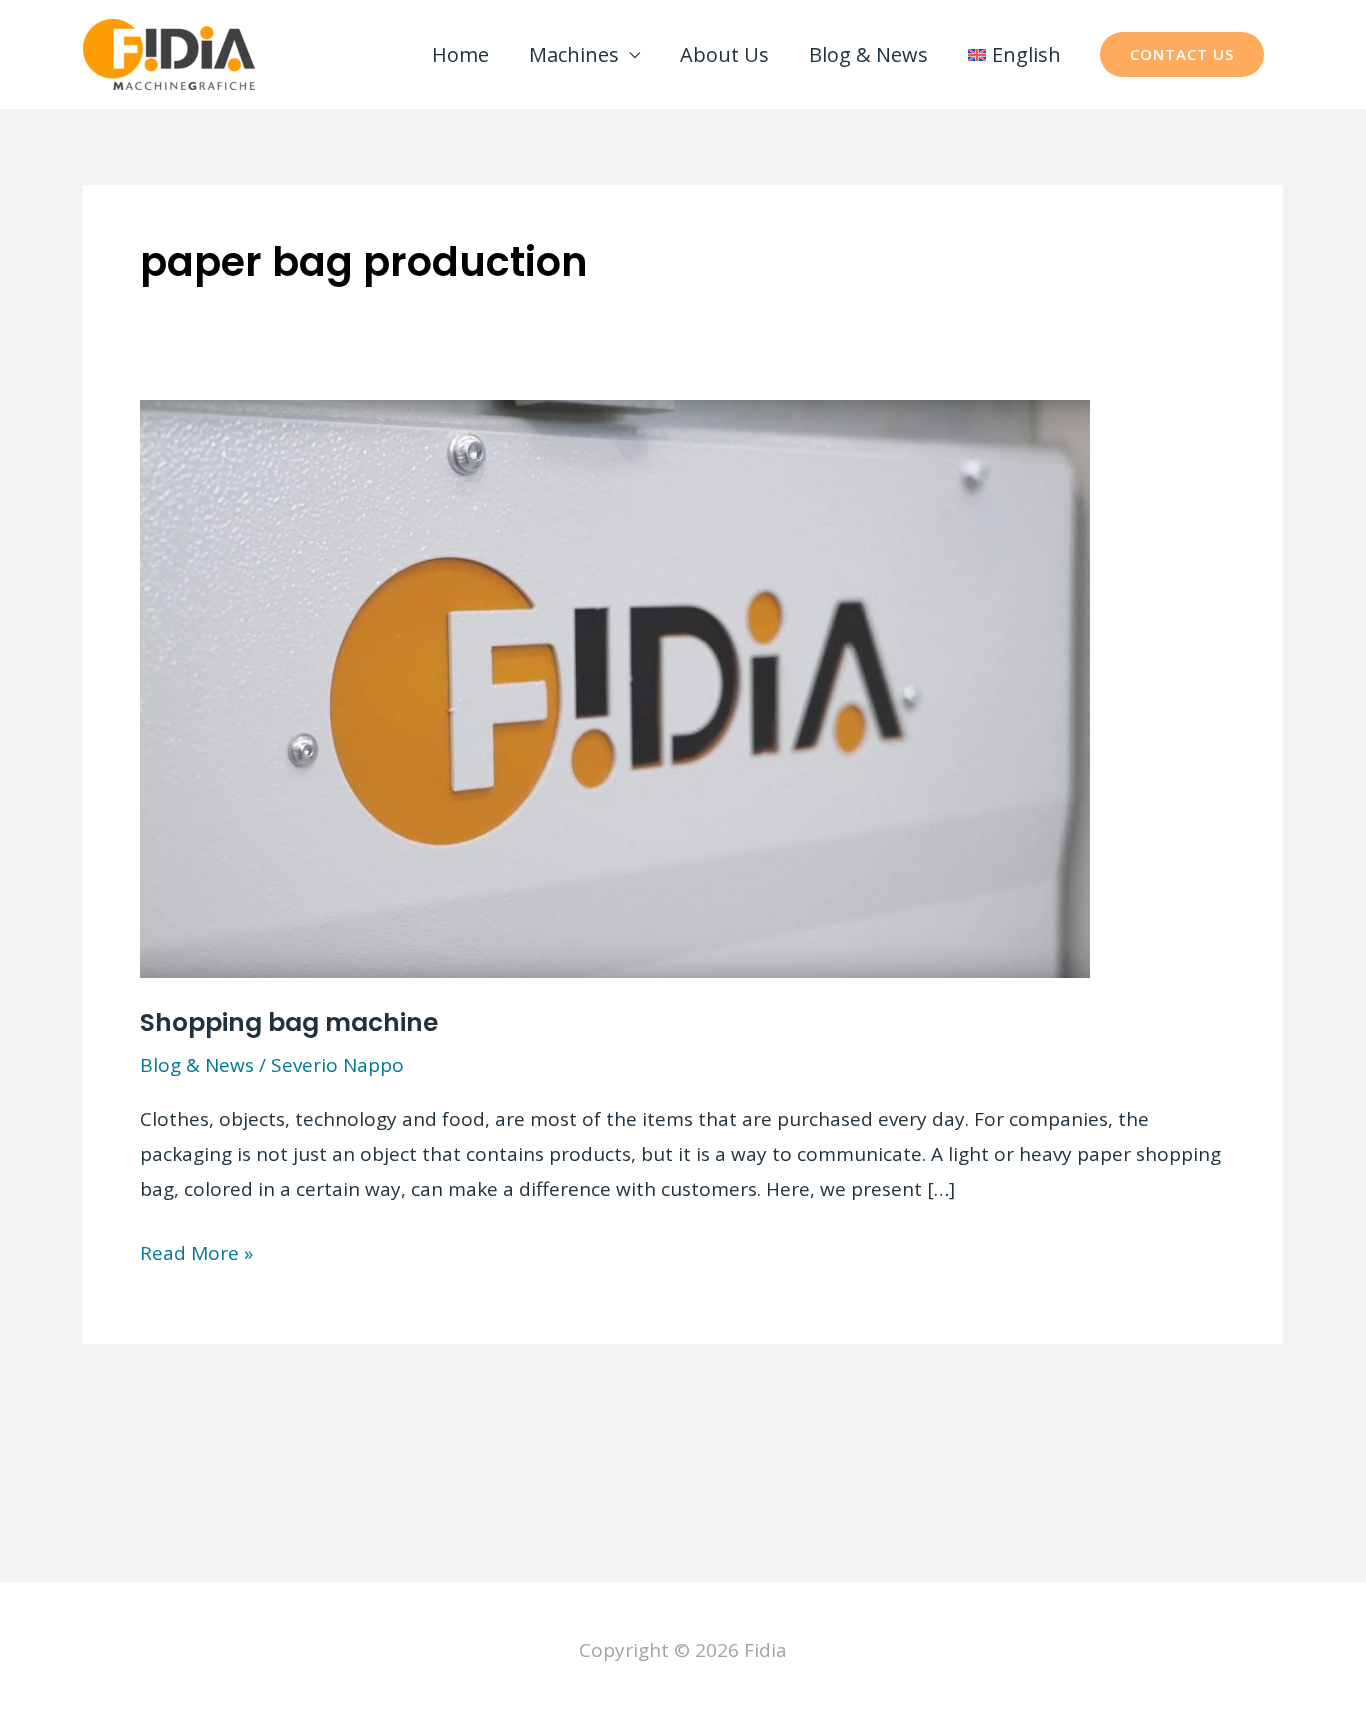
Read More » (196, 1255)
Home (460, 54)
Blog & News (868, 54)
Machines (574, 54)
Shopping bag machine (289, 1022)
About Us (724, 54)
